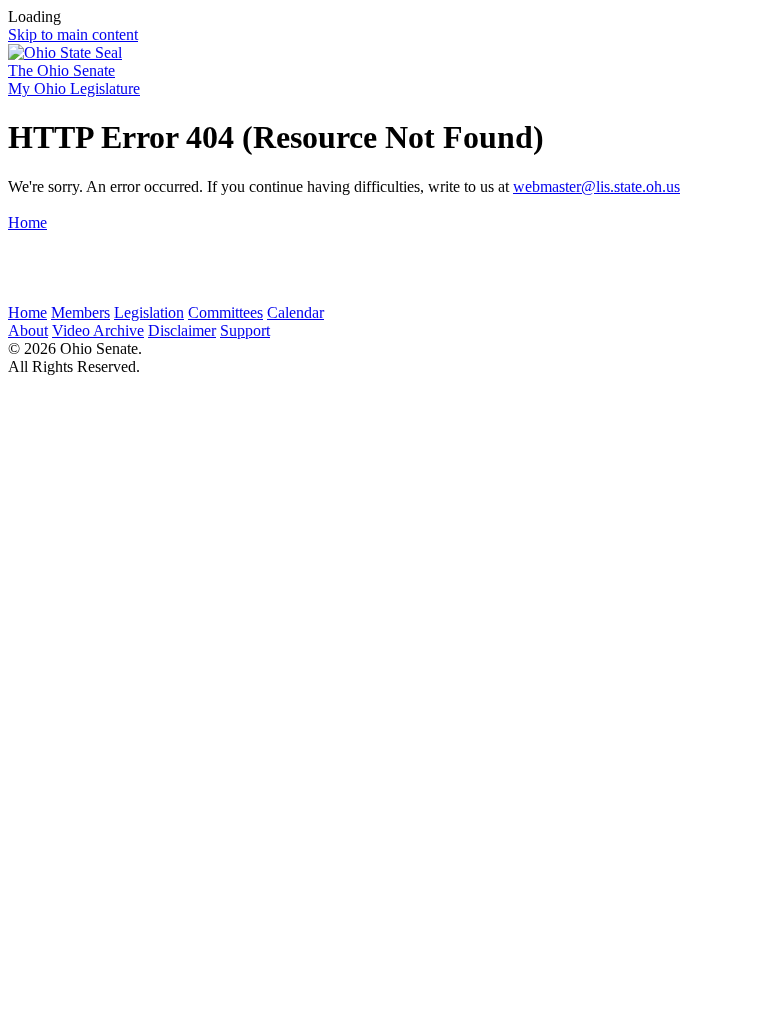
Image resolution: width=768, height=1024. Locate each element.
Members (80, 312)
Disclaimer (182, 330)
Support (245, 330)
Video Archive (98, 330)
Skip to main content (73, 34)
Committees (225, 312)
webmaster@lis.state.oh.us (596, 186)
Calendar (295, 312)
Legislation (149, 312)
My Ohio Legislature (74, 88)
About (28, 330)
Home (27, 222)
